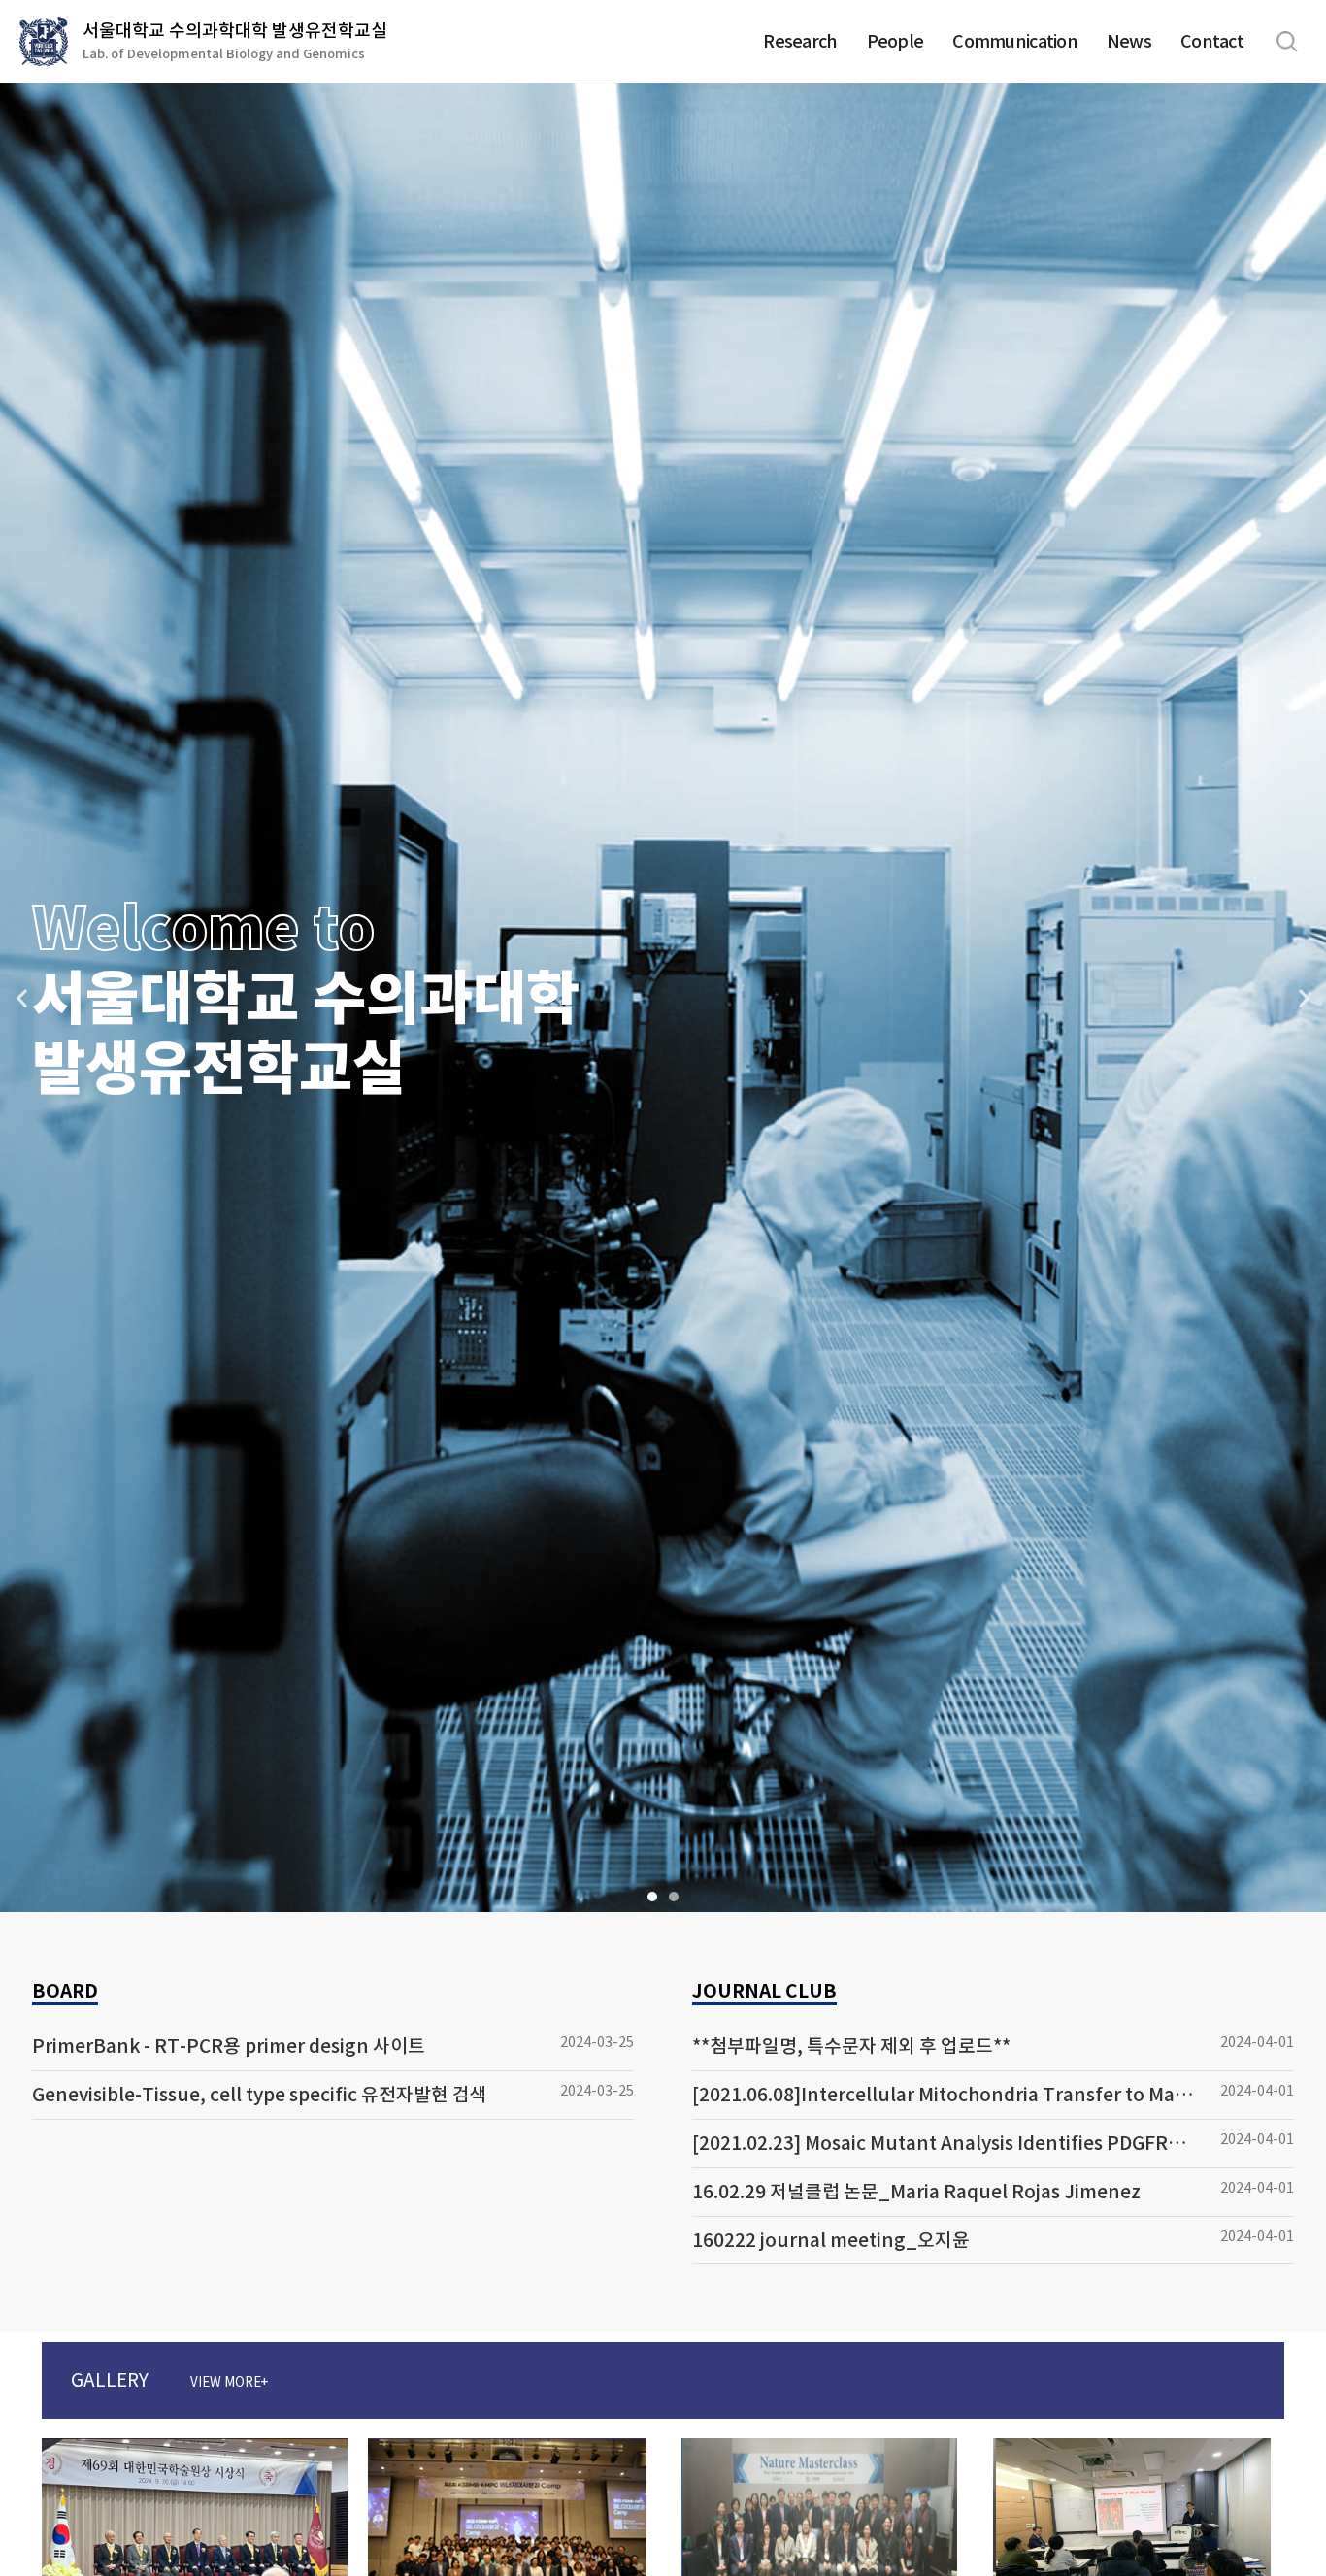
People (895, 41)
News (1129, 41)
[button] (652, 1897)
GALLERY (169, 2380)
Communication (1015, 41)
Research (800, 41)
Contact (1212, 41)
